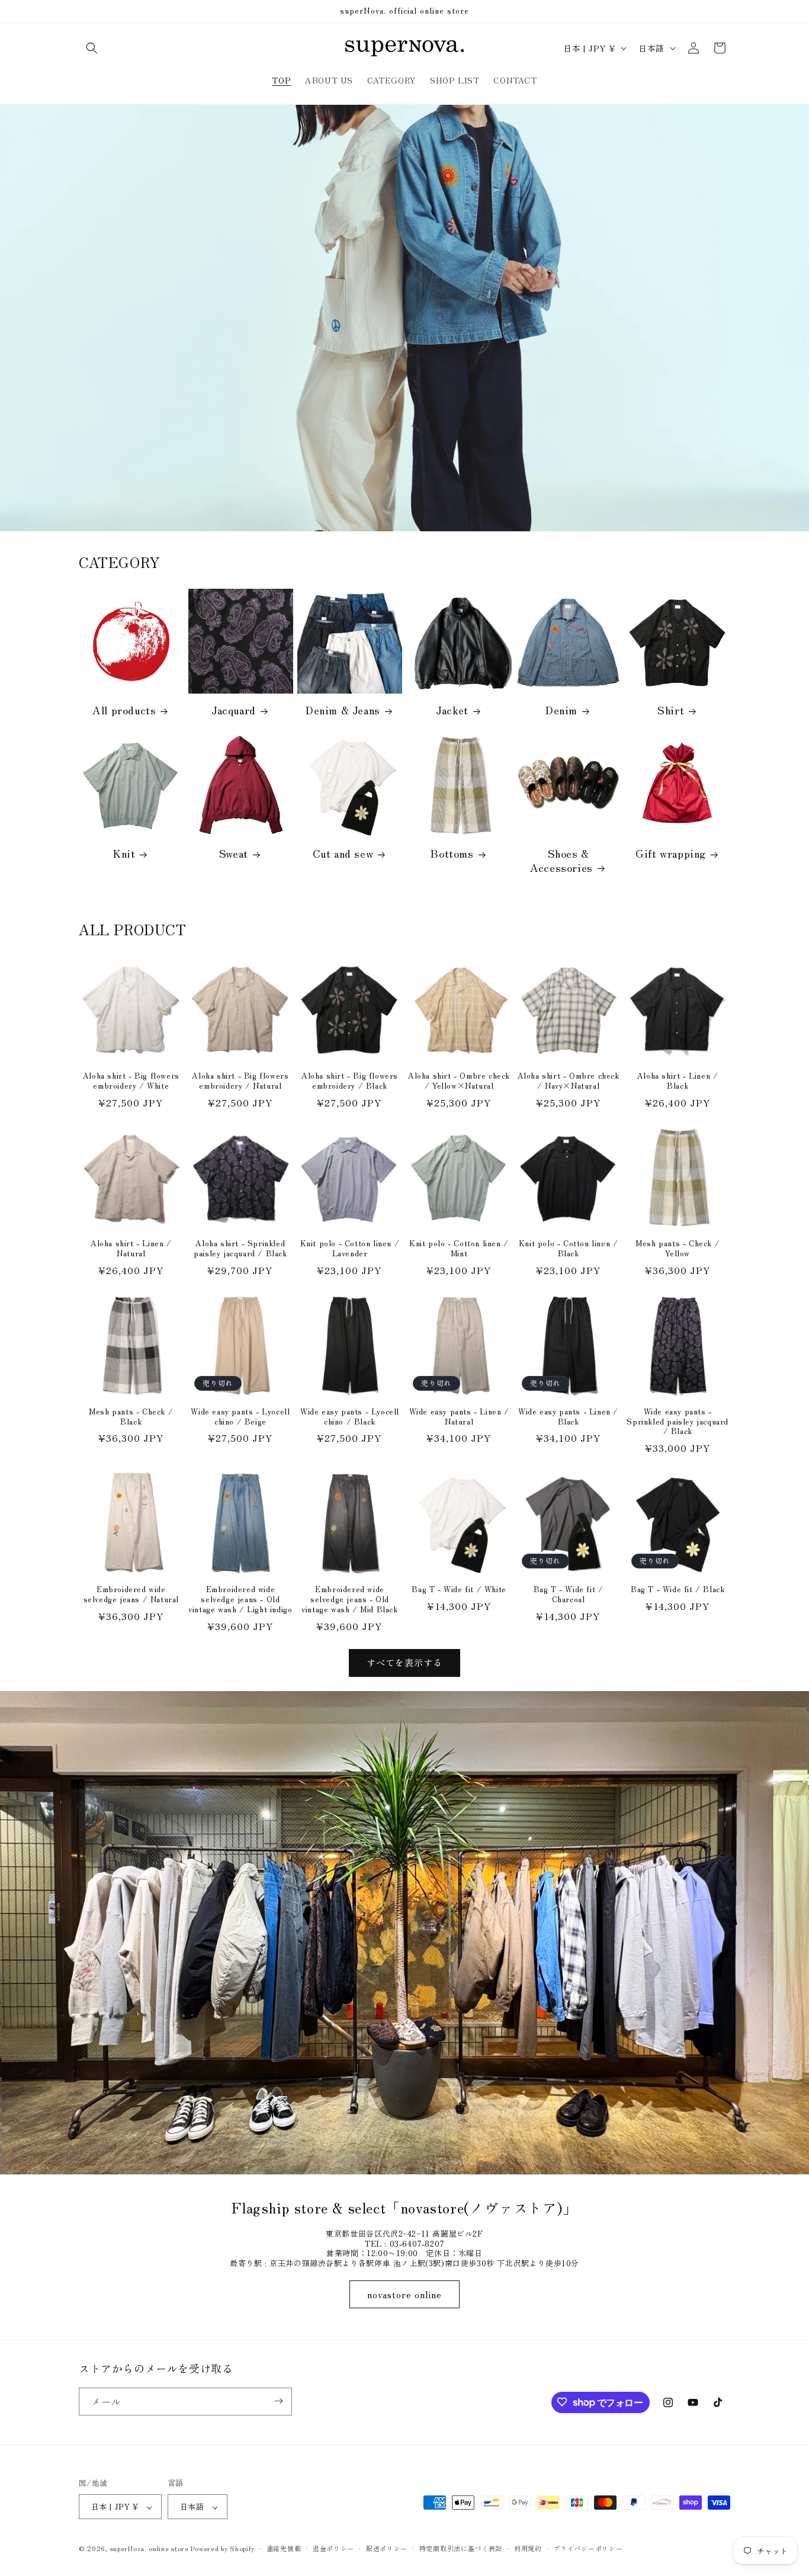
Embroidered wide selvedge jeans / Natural (131, 1595)
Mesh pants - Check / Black (131, 1417)
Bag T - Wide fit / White (459, 1589)
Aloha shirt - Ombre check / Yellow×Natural (459, 1081)
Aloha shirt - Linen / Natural (131, 1249)
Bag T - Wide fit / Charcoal (569, 1595)
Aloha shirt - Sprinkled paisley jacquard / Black (240, 1249)
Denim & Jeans (343, 710)
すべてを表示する (404, 1662)
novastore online (404, 2294)
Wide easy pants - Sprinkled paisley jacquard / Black (678, 1422)
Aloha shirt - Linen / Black (678, 1081)
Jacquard (234, 710)
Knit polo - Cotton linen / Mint (459, 1249)
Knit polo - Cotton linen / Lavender (350, 1249)
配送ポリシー (387, 2548)
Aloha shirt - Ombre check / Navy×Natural (569, 1081)
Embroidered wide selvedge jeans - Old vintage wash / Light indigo (240, 1600)
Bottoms (452, 853)
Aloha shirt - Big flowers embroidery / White (131, 1081)
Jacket (452, 710)
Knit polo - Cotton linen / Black (569, 1249)
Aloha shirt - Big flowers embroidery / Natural (240, 1081)
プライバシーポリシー (588, 2548)
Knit (124, 853)
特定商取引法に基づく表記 (461, 2548)
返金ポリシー (333, 2548)
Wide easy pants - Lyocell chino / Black (350, 1417)
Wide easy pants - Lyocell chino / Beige (240, 1417)
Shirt (671, 710)
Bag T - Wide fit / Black (678, 1589)
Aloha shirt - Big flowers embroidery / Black (350, 1081)
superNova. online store (150, 2549)
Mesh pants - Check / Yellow (678, 1249)
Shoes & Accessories (561, 860)
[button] (92, 48)
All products (124, 710)
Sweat (234, 853)
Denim (561, 710)
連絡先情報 (284, 2548)
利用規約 (528, 2548)
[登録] (278, 2401)
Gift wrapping (671, 853)
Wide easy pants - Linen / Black (568, 1417)
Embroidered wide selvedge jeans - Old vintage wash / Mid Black (349, 1600)
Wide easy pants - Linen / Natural (459, 1417)
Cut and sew (343, 853)
